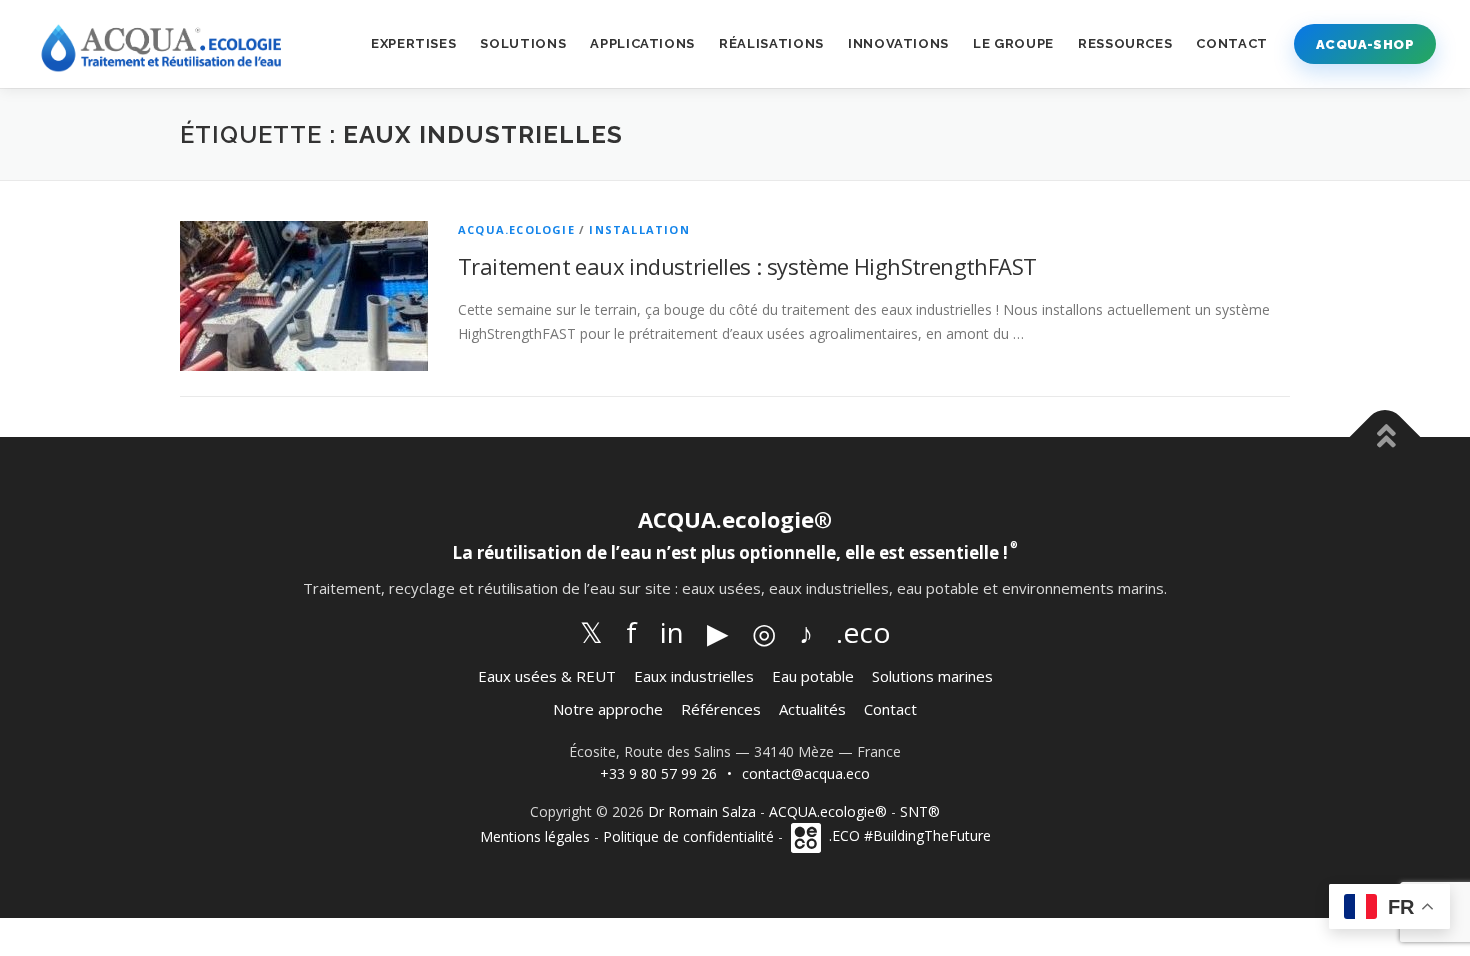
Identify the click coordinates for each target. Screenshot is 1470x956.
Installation (639, 229)
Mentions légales (535, 835)
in (672, 632)
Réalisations (771, 43)
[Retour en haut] (1385, 437)
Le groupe (1013, 43)
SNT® (920, 811)
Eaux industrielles (694, 676)
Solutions (523, 43)
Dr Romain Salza (702, 811)
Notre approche (608, 709)
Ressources (1125, 43)
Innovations (898, 43)
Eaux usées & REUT (547, 676)
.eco (863, 632)
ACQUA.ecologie (516, 229)
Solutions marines (932, 676)
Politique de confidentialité (688, 835)
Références (721, 709)
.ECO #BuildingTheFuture (908, 835)
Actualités (812, 709)
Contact (1232, 43)
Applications (642, 43)
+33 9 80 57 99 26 (658, 773)
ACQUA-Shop (1365, 44)
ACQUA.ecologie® (828, 811)
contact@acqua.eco (806, 773)
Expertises (414, 43)
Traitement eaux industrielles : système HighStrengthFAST (747, 266)
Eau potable (813, 676)
